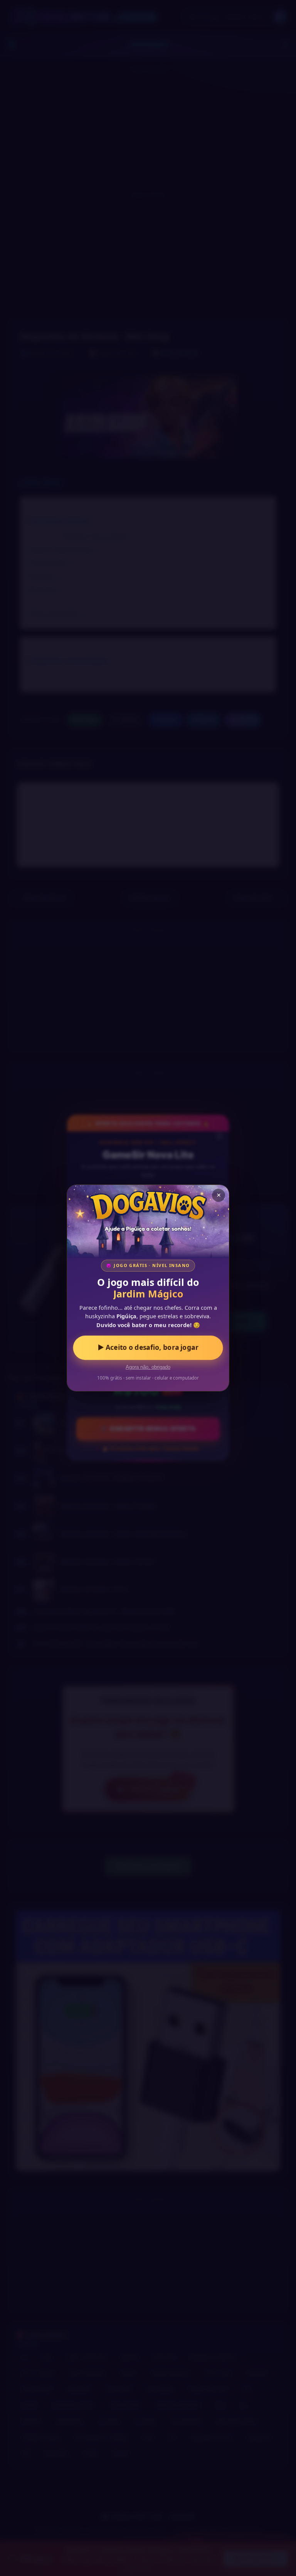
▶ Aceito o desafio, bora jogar (148, 1348)
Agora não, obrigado (148, 1367)
